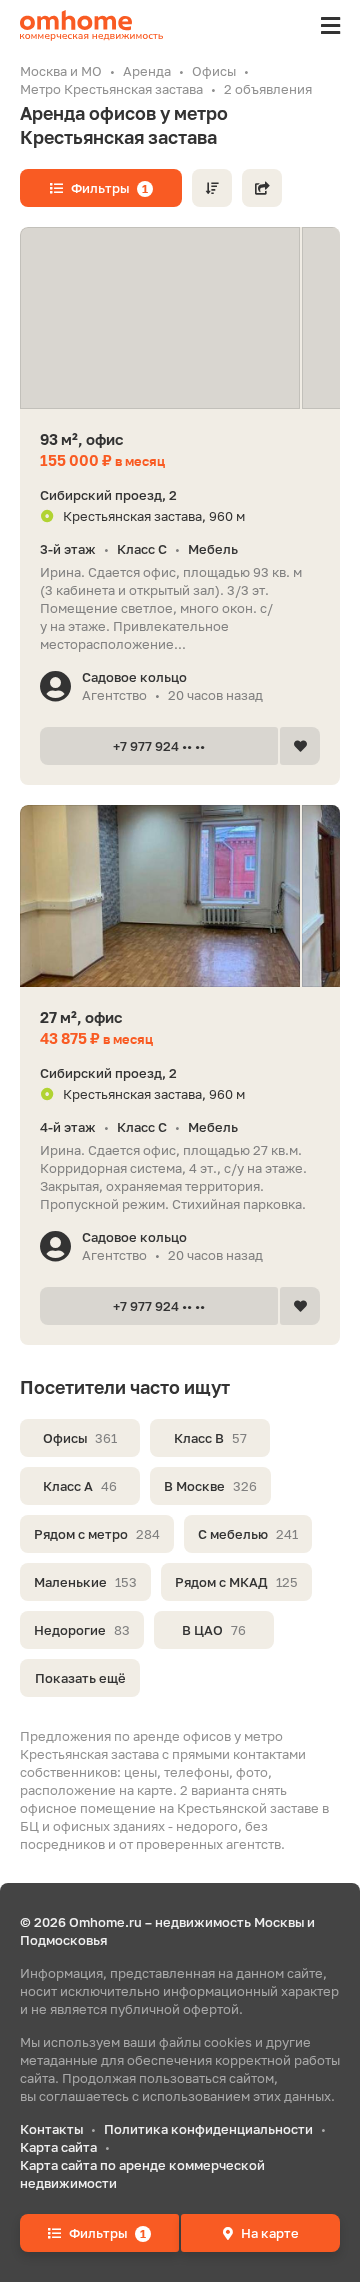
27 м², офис (81, 1017)
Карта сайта (58, 2147)
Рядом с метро (97, 1534)
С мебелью (248, 1534)
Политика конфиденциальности (208, 2129)
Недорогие (82, 1630)
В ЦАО (214, 1630)
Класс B (210, 1438)
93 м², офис (81, 439)
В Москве (210, 1486)
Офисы (80, 1438)
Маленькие (85, 1582)
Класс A (80, 1486)
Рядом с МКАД (236, 1582)
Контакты (51, 2129)
